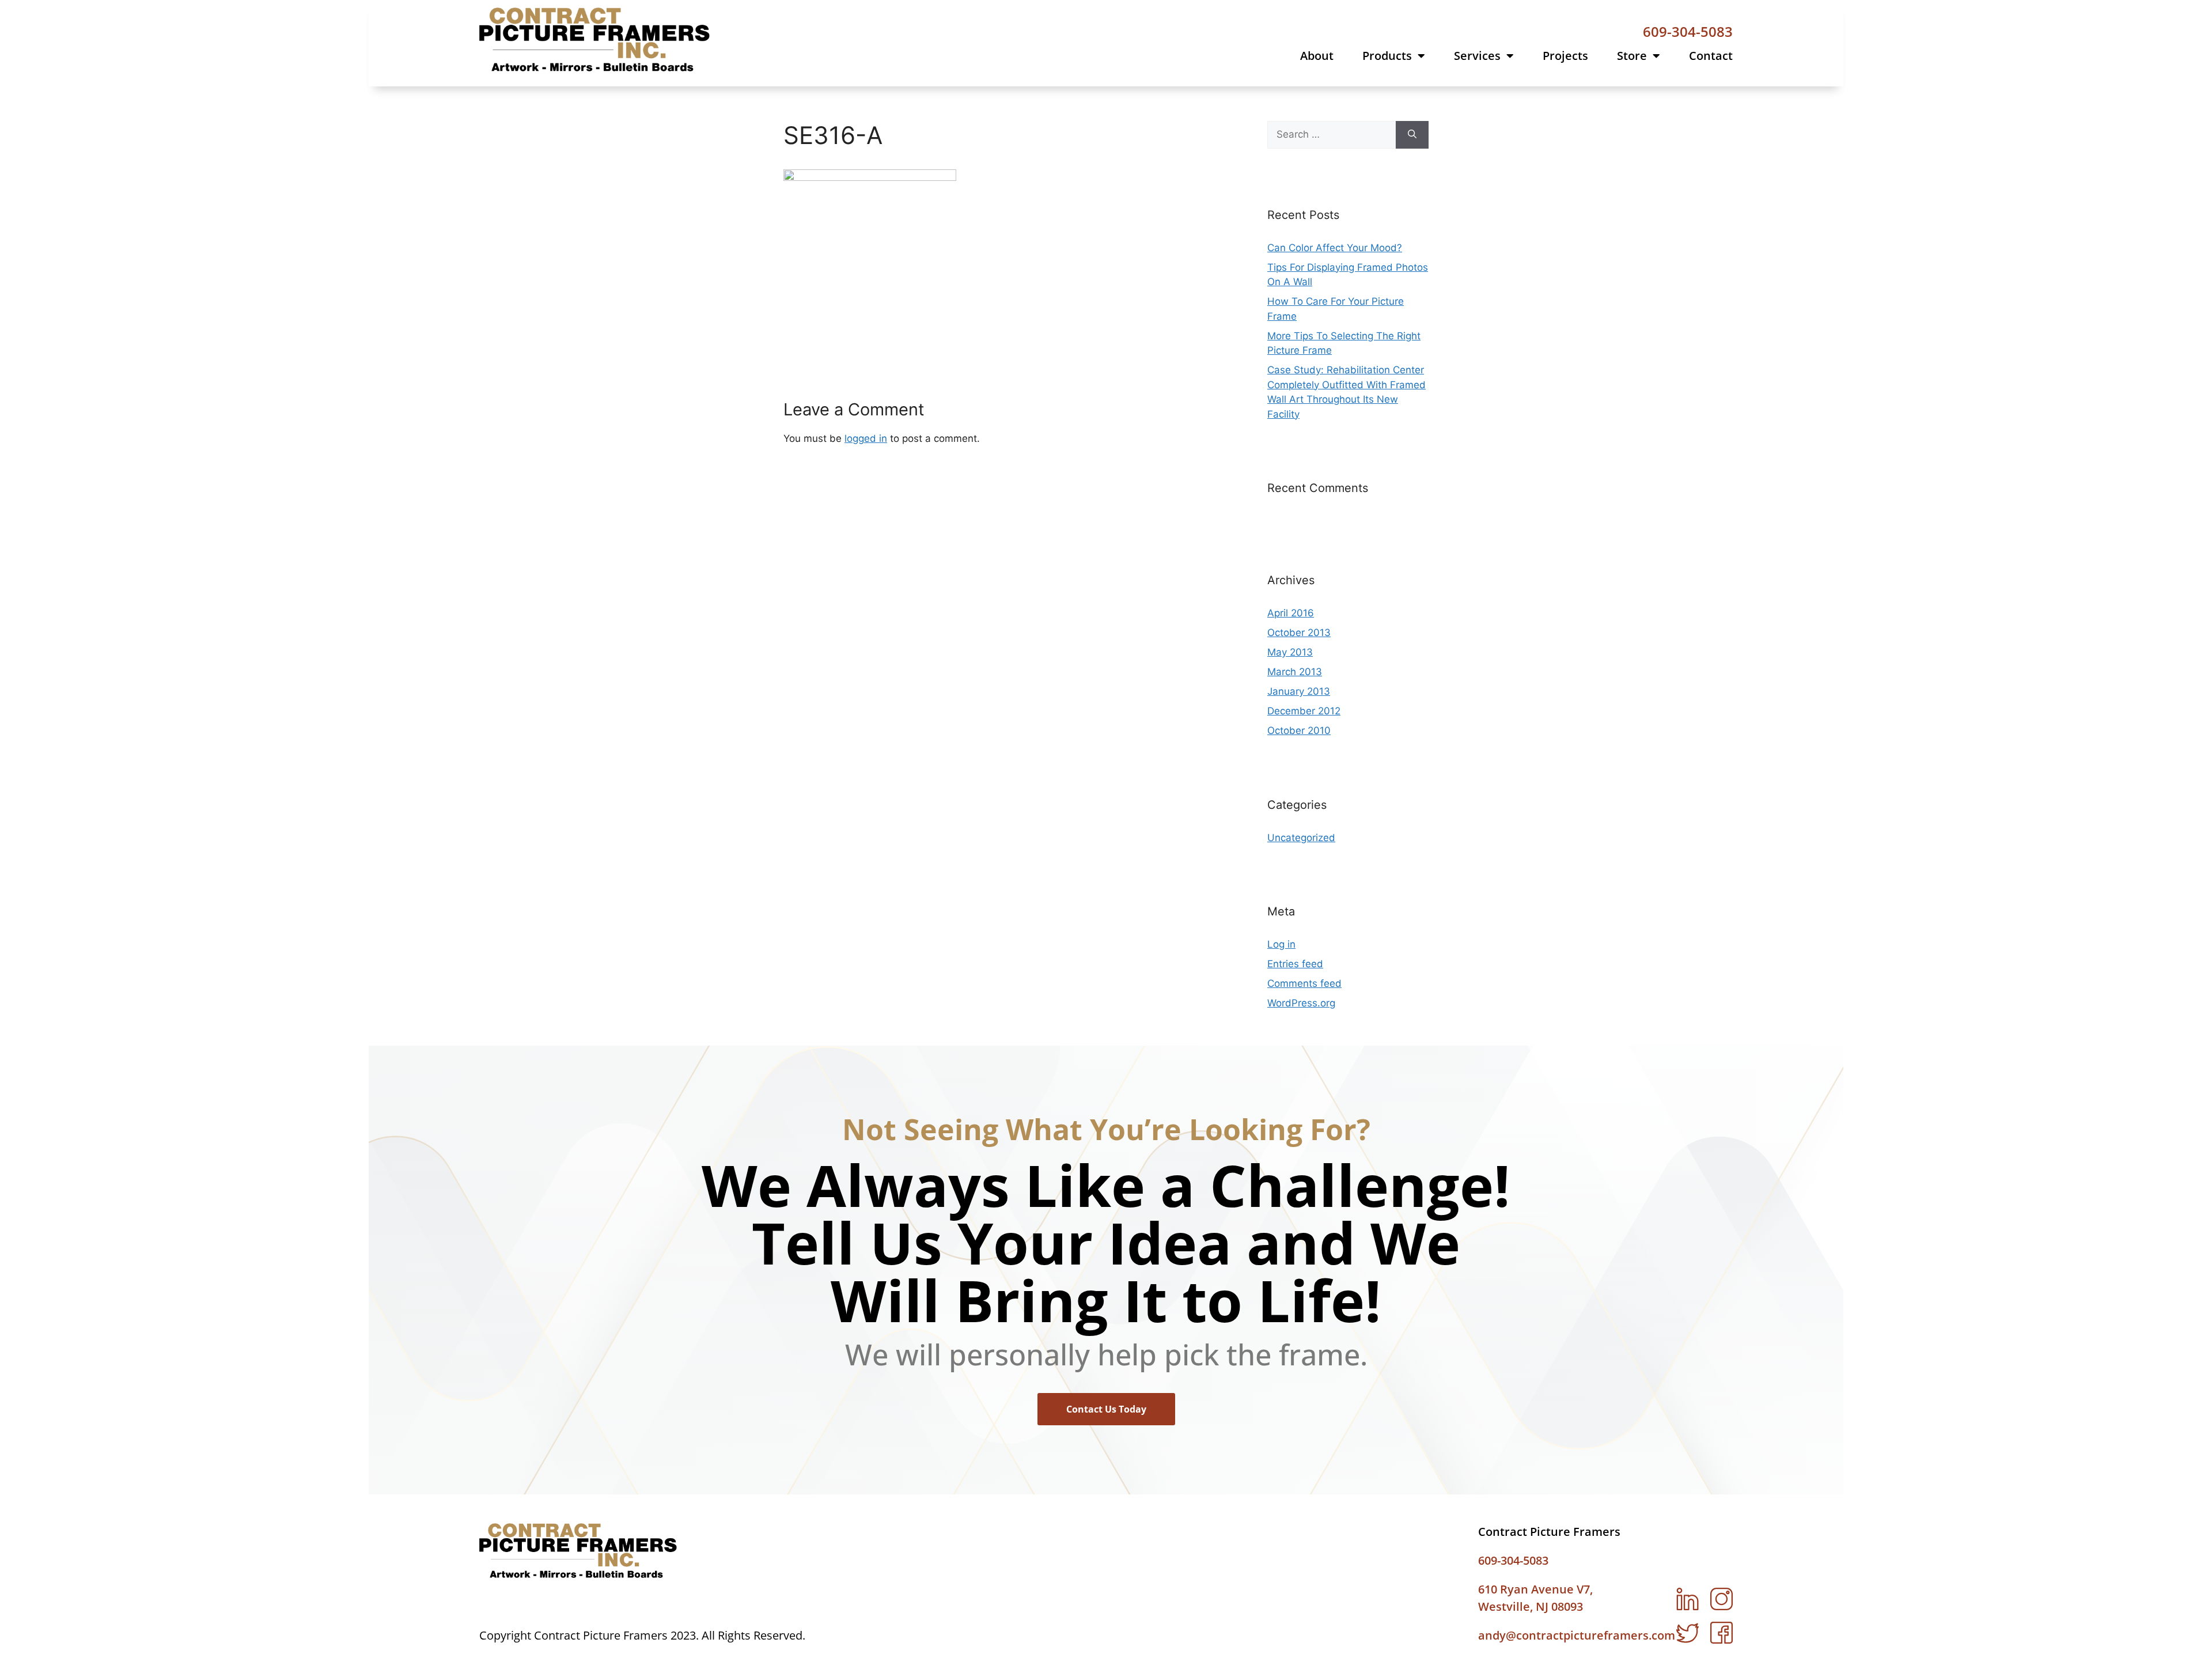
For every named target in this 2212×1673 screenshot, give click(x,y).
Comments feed (1304, 983)
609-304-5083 (1688, 31)
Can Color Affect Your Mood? (1335, 248)
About (1317, 56)
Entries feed (1295, 964)
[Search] (1412, 135)
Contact (1711, 56)
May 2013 (1290, 652)
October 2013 (1299, 633)
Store (1632, 56)
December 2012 (1304, 711)
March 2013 (1295, 672)
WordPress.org (1301, 1003)
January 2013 (1299, 691)
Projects (1565, 56)
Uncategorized (1301, 838)
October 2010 (1299, 730)
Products (1387, 56)
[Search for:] (1332, 135)
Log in (1281, 944)
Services (1477, 56)
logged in (866, 438)
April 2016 (1291, 613)
